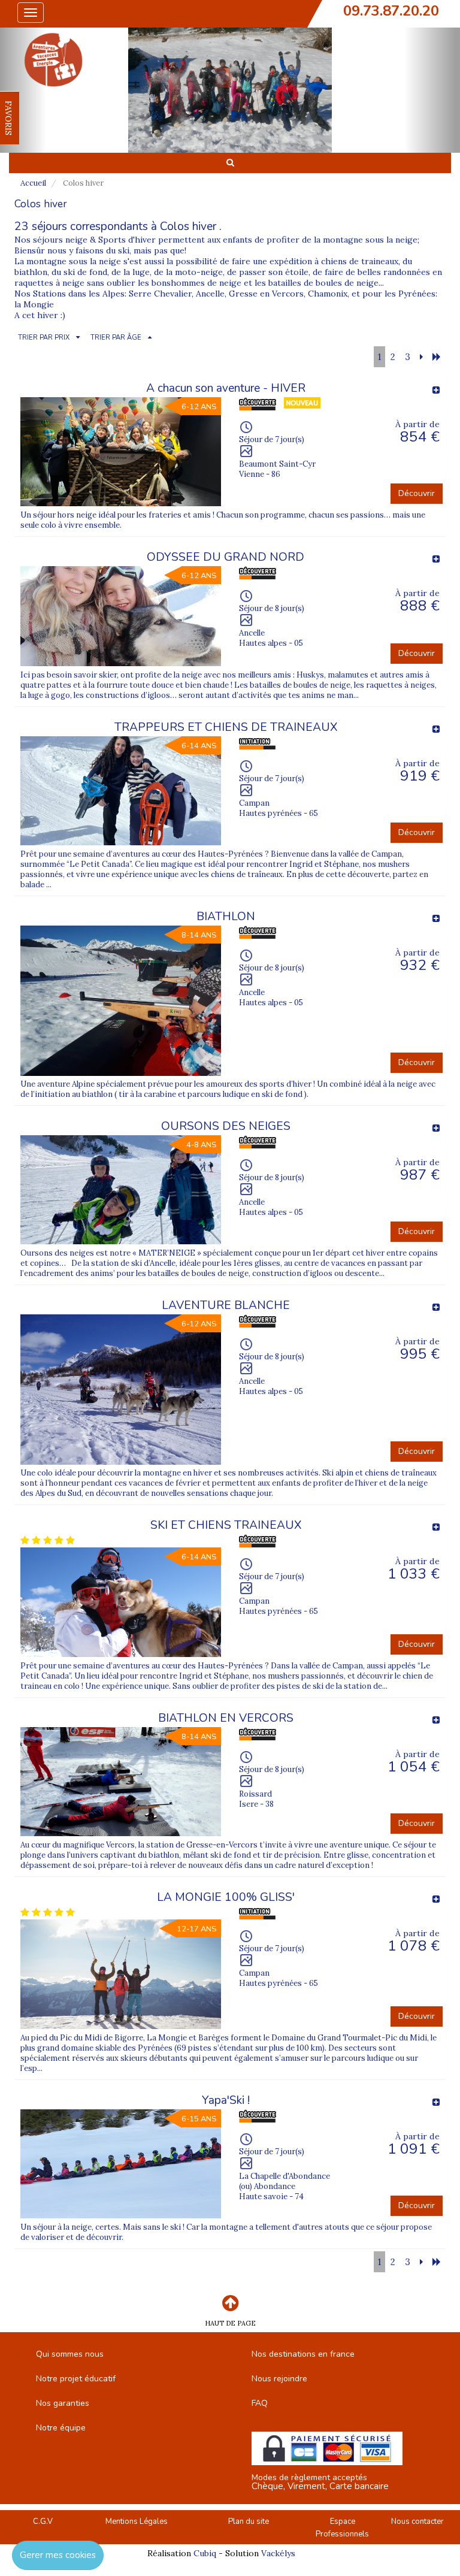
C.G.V (43, 2521)
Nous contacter (417, 2521)
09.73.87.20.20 (391, 11)
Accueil (33, 183)
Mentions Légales (137, 2521)
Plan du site (249, 2521)
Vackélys (278, 2553)
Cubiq (205, 2553)
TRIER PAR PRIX (44, 338)
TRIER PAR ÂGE (116, 338)
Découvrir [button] (417, 493)
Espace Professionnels (342, 2528)
